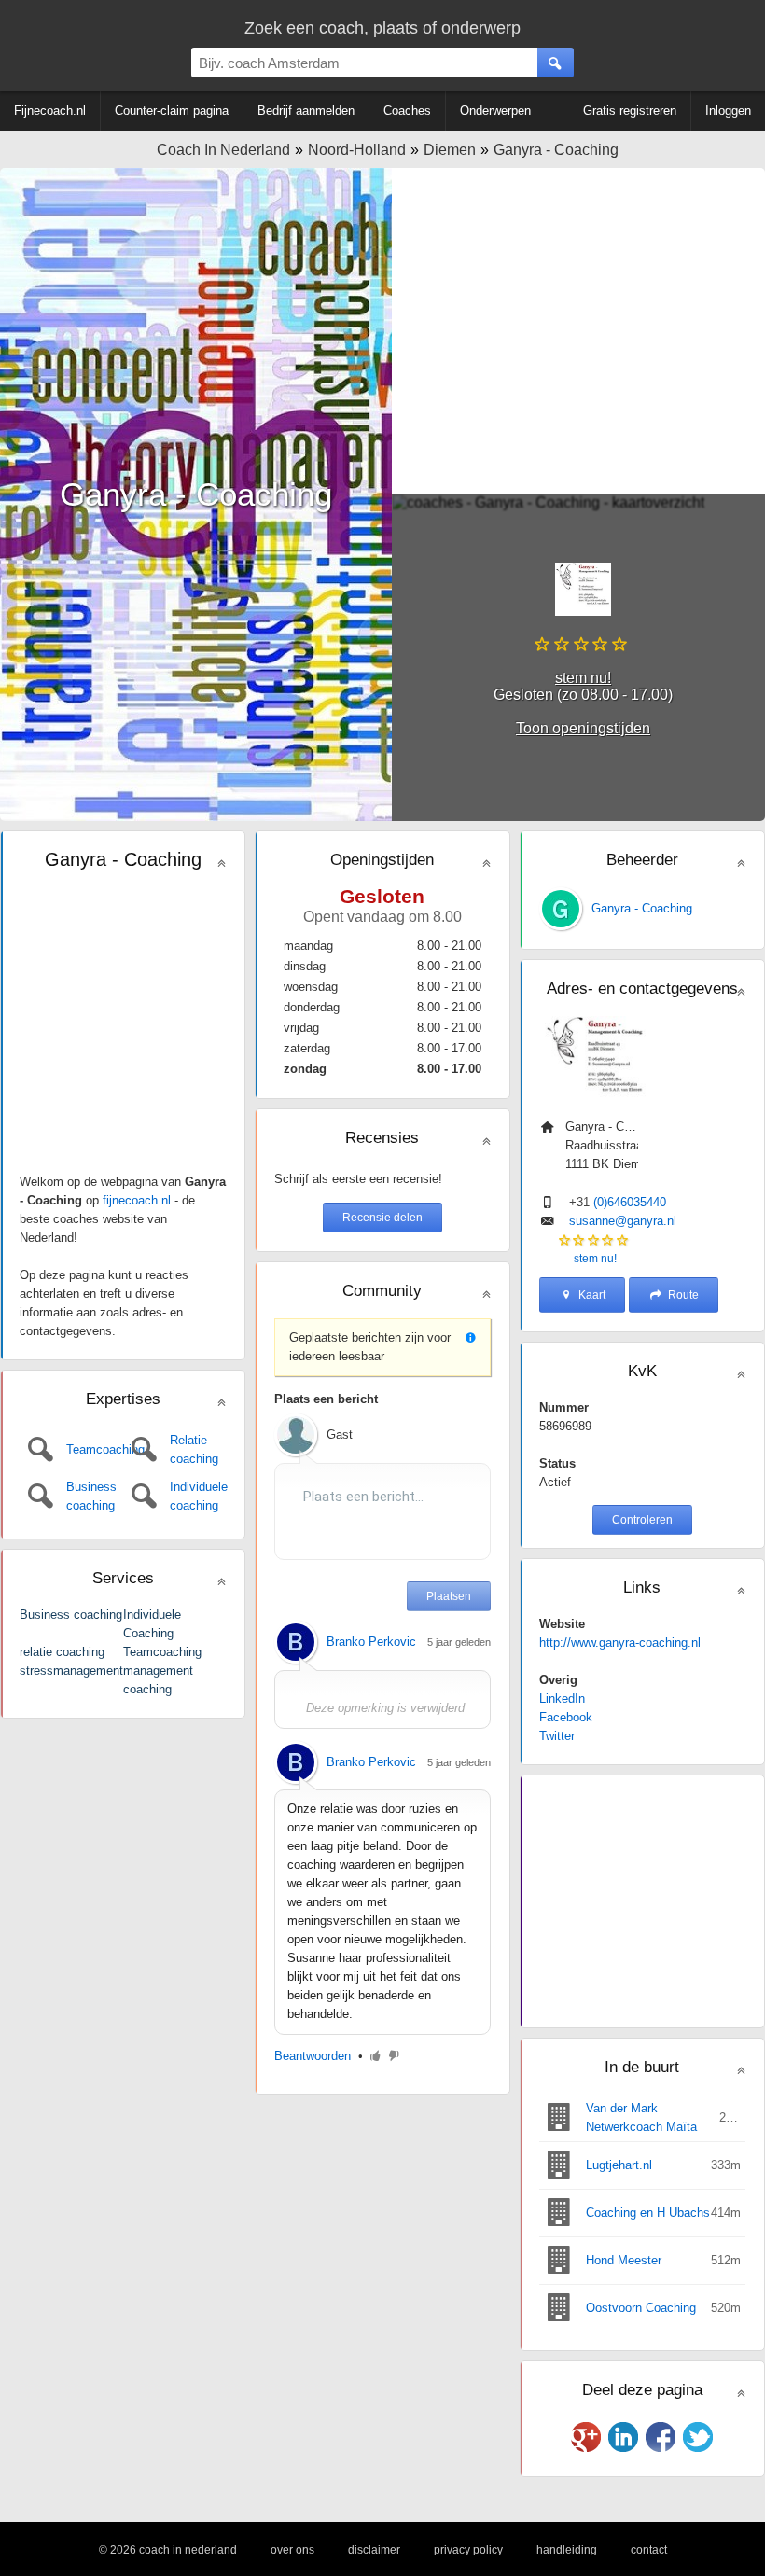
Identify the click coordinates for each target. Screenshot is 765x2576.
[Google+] (586, 2437)
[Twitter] (698, 2437)
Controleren (642, 1520)
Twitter (557, 1736)
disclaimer (374, 2550)
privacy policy (468, 2550)
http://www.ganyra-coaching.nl (620, 1643)
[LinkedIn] (623, 2437)
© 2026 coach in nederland (168, 2550)
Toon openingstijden (583, 728)
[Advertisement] (578, 331)
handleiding (567, 2550)
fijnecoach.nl (137, 1200)
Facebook (566, 1717)
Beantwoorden (313, 2056)
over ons (292, 2550)
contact (649, 2550)
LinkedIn (562, 1699)
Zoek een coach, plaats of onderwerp (382, 28)
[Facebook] (661, 2437)
